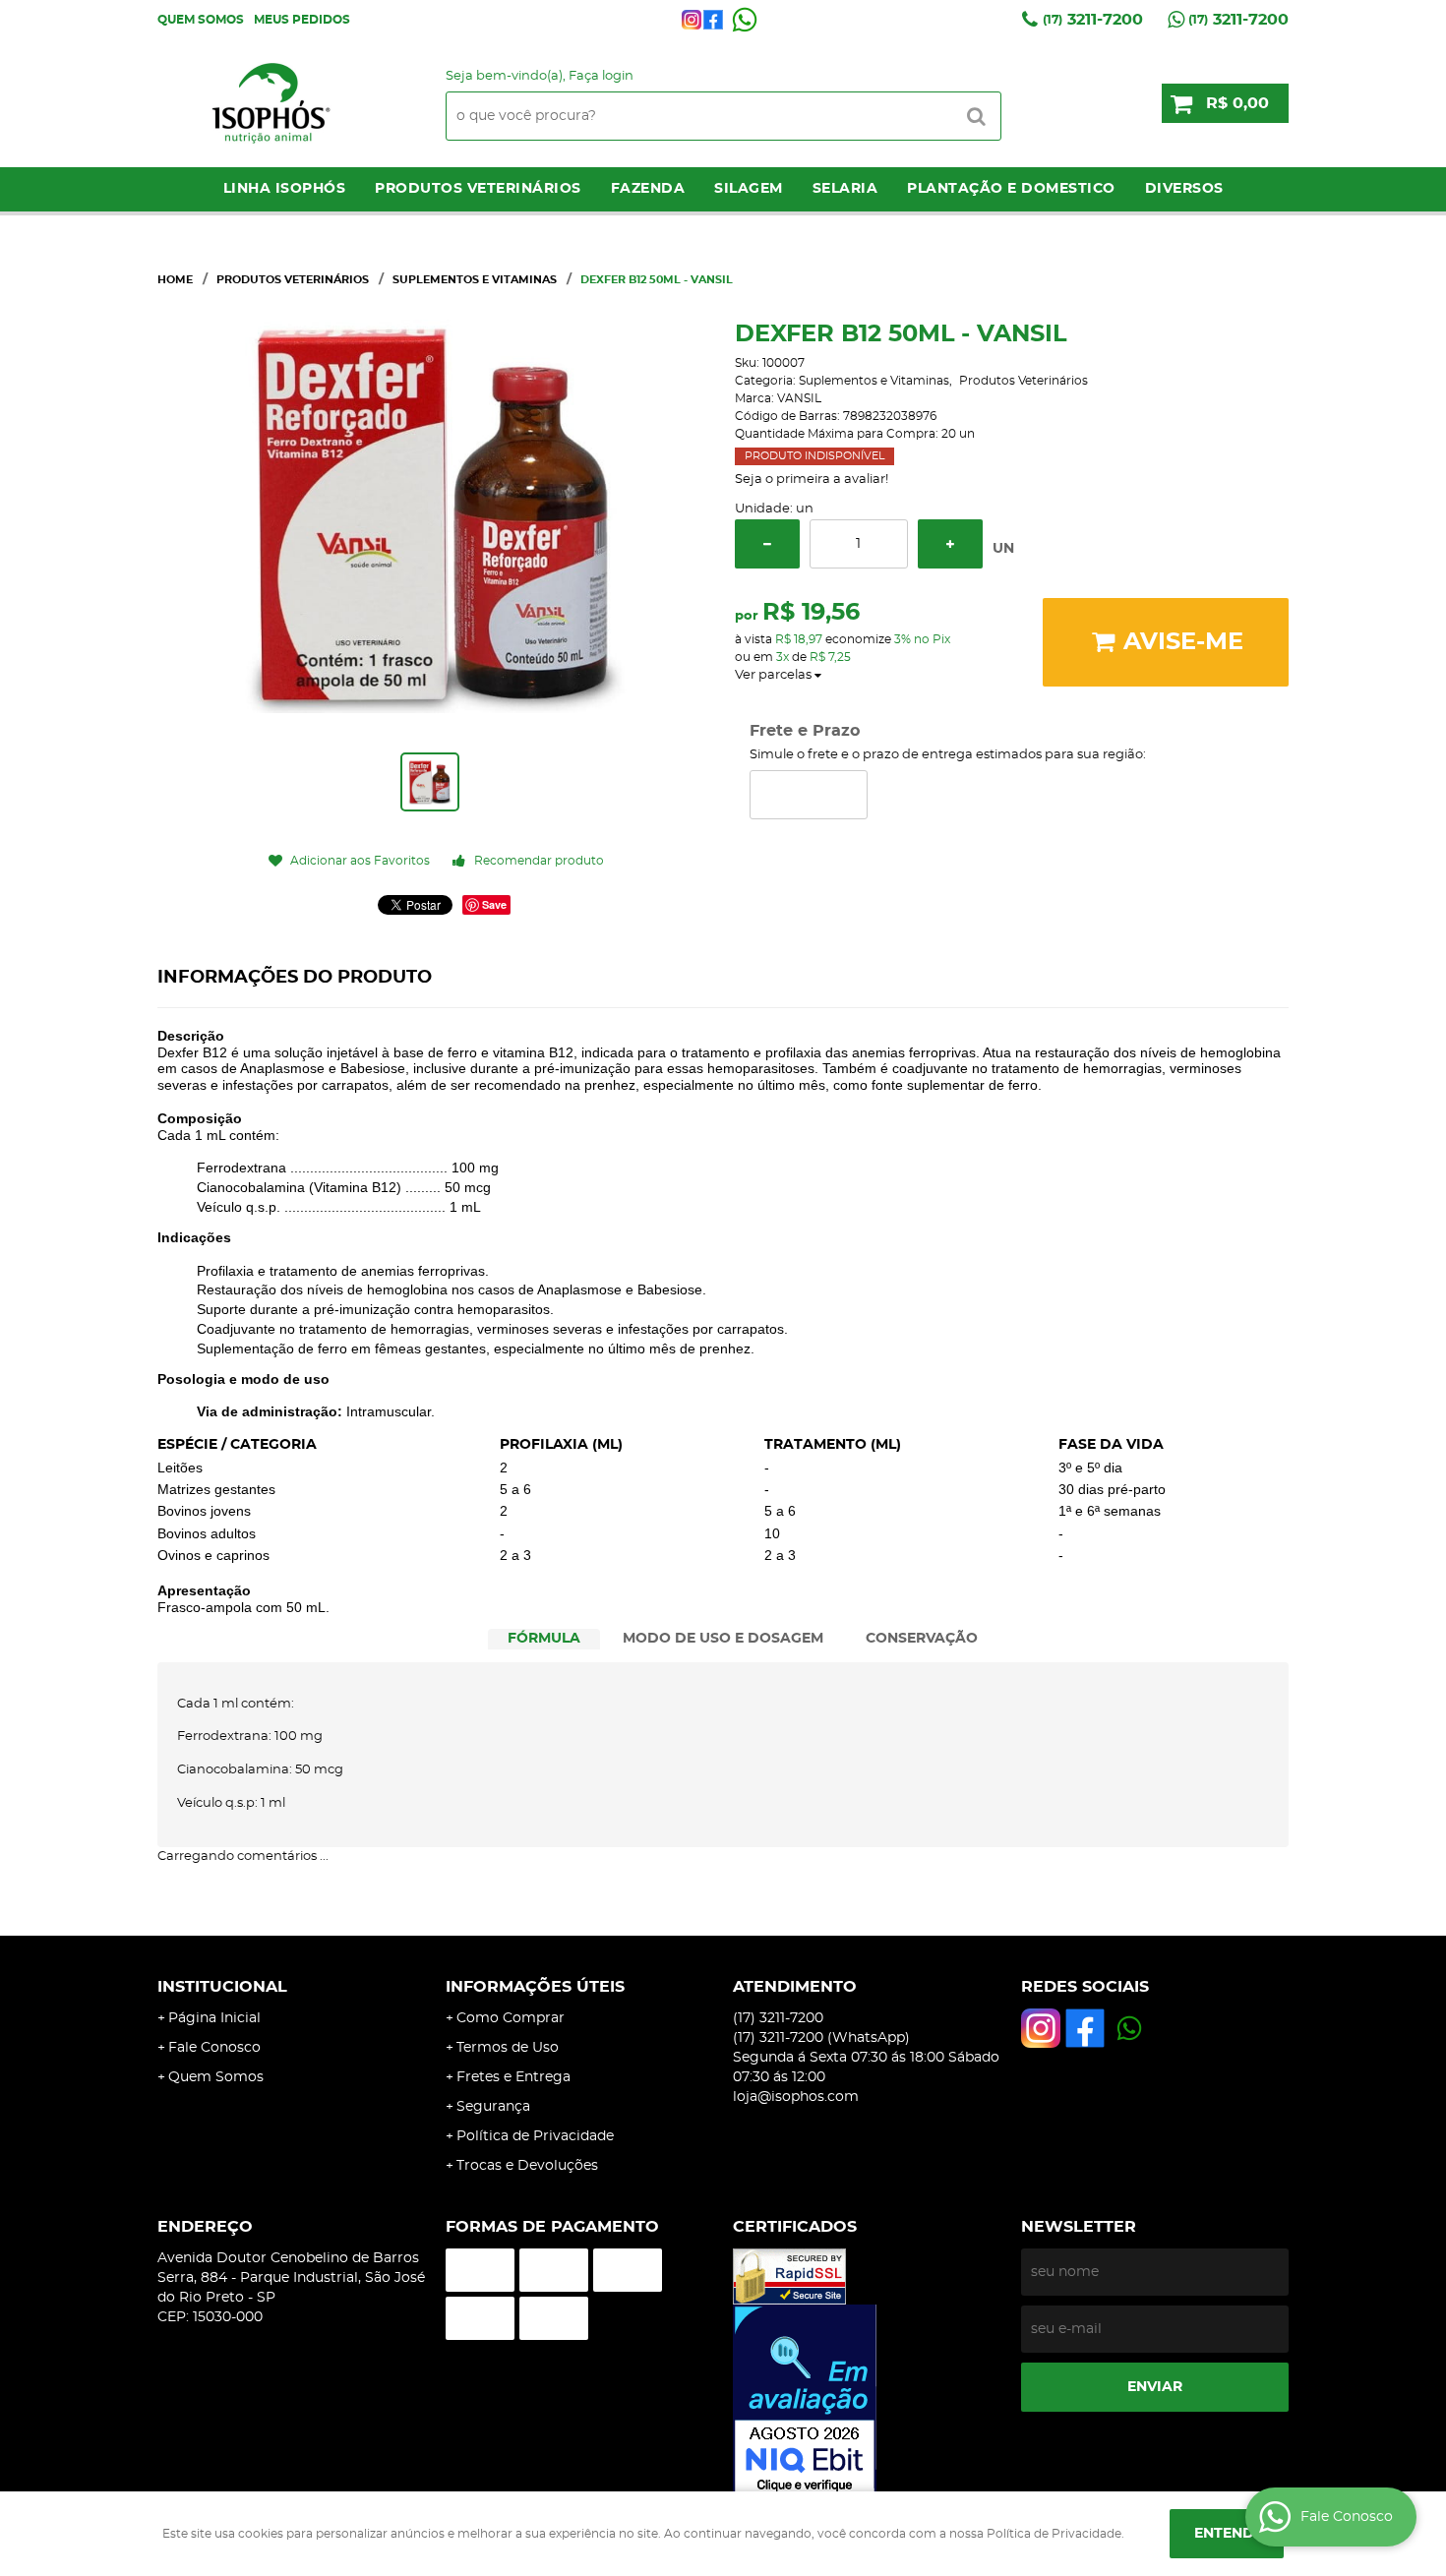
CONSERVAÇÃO (922, 1639)
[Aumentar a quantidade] (950, 544)
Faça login (601, 76)
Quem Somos (201, 20)
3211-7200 (1093, 20)
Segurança (493, 2107)
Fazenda (648, 189)
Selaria (845, 189)
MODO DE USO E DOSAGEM (723, 1639)
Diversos (1184, 189)
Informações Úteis (535, 1987)
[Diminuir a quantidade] (767, 544)
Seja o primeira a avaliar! (812, 479)
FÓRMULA (544, 1639)
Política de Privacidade (535, 2136)
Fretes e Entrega (513, 2077)
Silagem (749, 189)
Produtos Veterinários (478, 189)
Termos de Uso (508, 2048)
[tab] (544, 1639)
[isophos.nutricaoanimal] (692, 20)
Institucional (222, 1987)
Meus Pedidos (302, 20)
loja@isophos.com (796, 2097)
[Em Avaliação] (867, 2401)
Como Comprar (511, 2018)
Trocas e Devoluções (527, 2166)
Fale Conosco (214, 2048)
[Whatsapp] (745, 20)
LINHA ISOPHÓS (285, 189)
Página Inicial (214, 2018)
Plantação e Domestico (1011, 189)
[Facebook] (713, 20)
